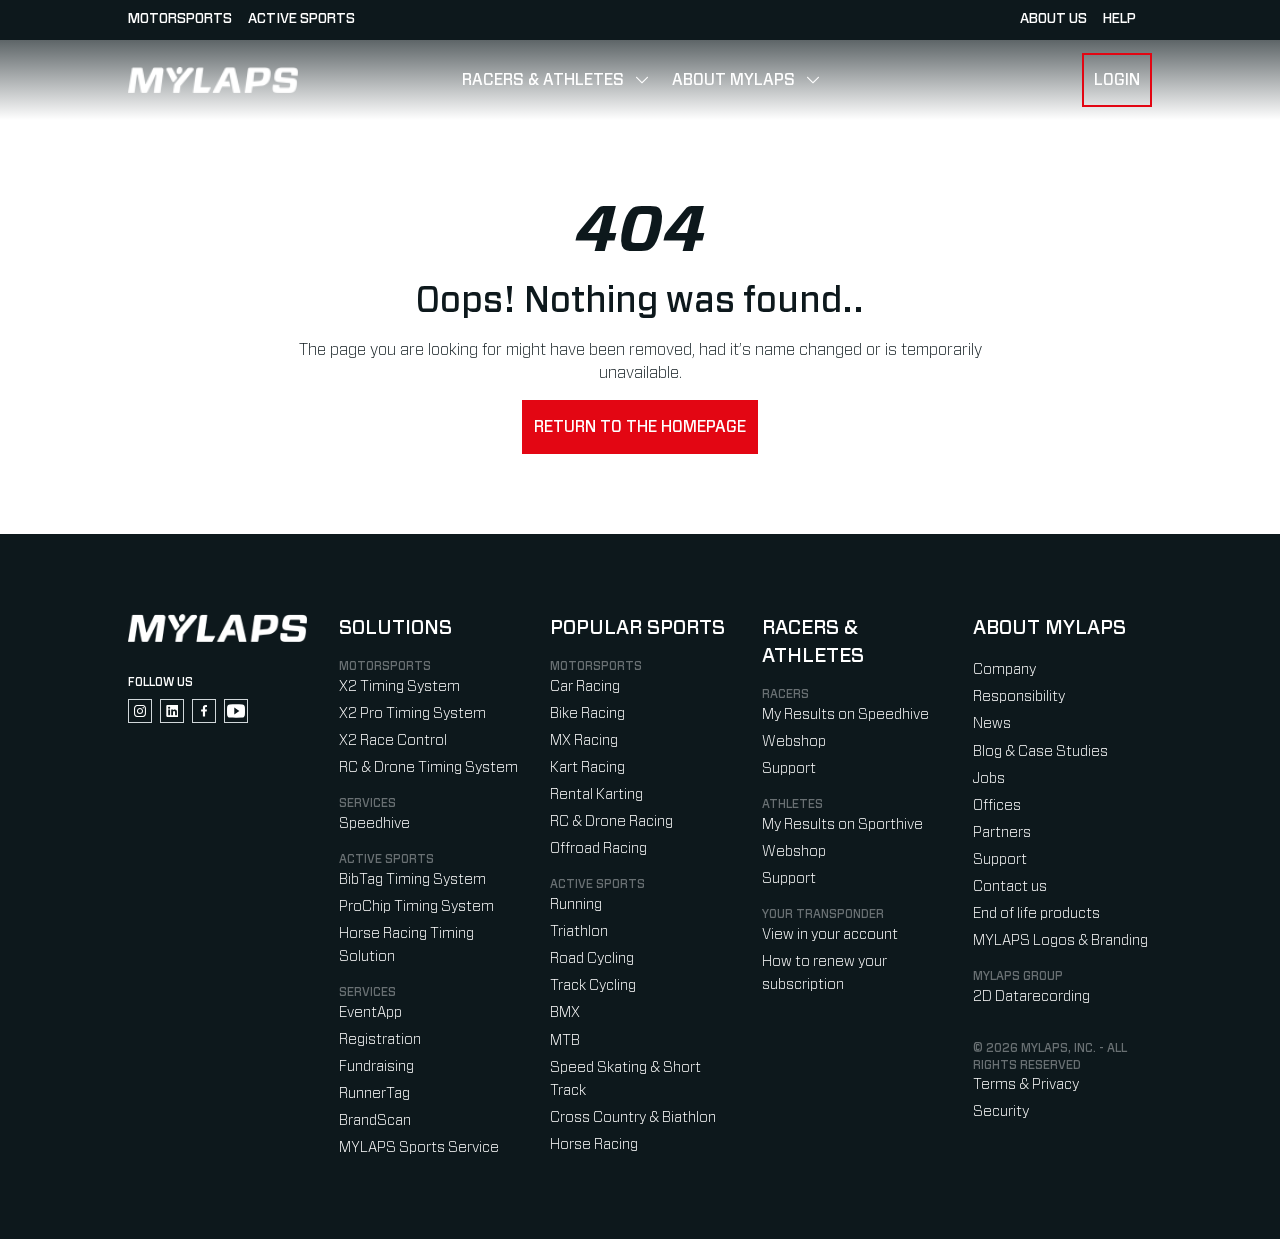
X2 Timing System (399, 686)
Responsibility (1019, 696)
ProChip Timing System (416, 906)
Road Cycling (592, 958)
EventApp (370, 1012)
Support (789, 768)
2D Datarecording (1031, 996)
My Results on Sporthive (842, 824)
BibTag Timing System (412, 879)
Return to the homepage (640, 427)
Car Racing (585, 686)
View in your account (830, 934)
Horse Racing (594, 1144)
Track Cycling (593, 985)
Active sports (301, 19)
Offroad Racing (598, 848)
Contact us (1010, 886)
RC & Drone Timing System (428, 767)
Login (1117, 80)
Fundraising (376, 1066)
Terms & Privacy (1026, 1084)
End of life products (1036, 913)
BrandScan (375, 1120)
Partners (1002, 832)
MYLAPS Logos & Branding (1060, 940)
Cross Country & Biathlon (633, 1117)
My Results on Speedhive (845, 714)
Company (1004, 669)
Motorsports (180, 19)
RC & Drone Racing (611, 821)
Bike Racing (587, 713)
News (992, 723)
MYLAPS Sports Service (419, 1147)
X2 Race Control (393, 740)
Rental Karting (596, 794)
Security (1001, 1111)
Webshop (794, 741)
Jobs (989, 778)
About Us (1053, 19)
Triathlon (579, 931)
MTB (565, 1040)
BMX (565, 1012)
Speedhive (374, 823)
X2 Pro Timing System (412, 713)
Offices (997, 805)
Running (576, 904)
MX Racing (584, 740)
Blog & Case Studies (1040, 751)
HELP (1119, 19)
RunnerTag (374, 1093)
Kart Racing (587, 767)
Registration (380, 1039)
